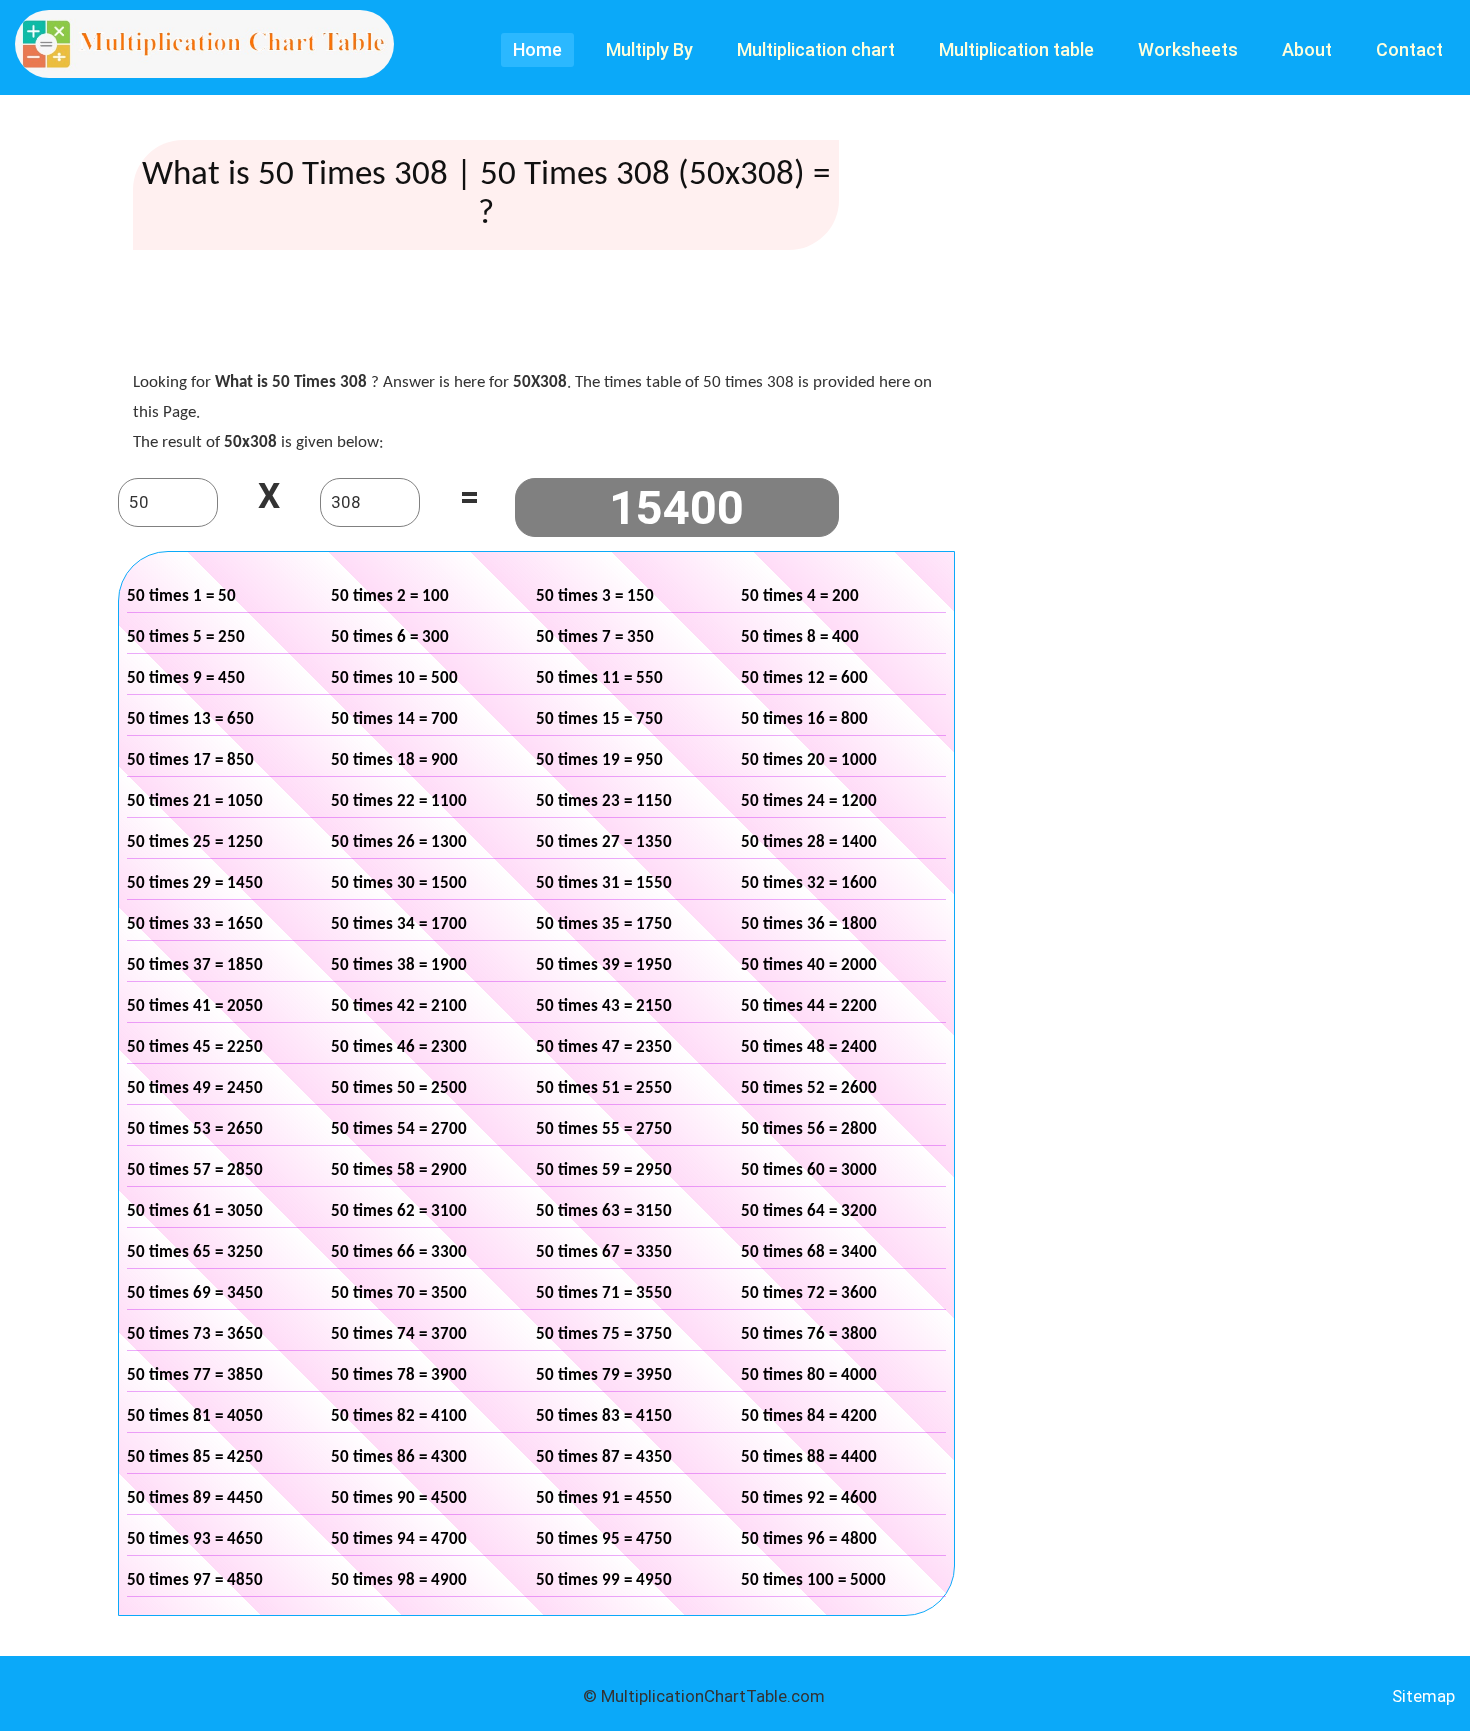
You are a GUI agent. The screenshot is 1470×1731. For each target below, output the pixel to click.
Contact (1409, 49)
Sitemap (1423, 1696)
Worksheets (1188, 49)
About (1307, 49)
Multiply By (649, 49)
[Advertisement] (536, 315)
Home (537, 49)
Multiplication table (1016, 49)
